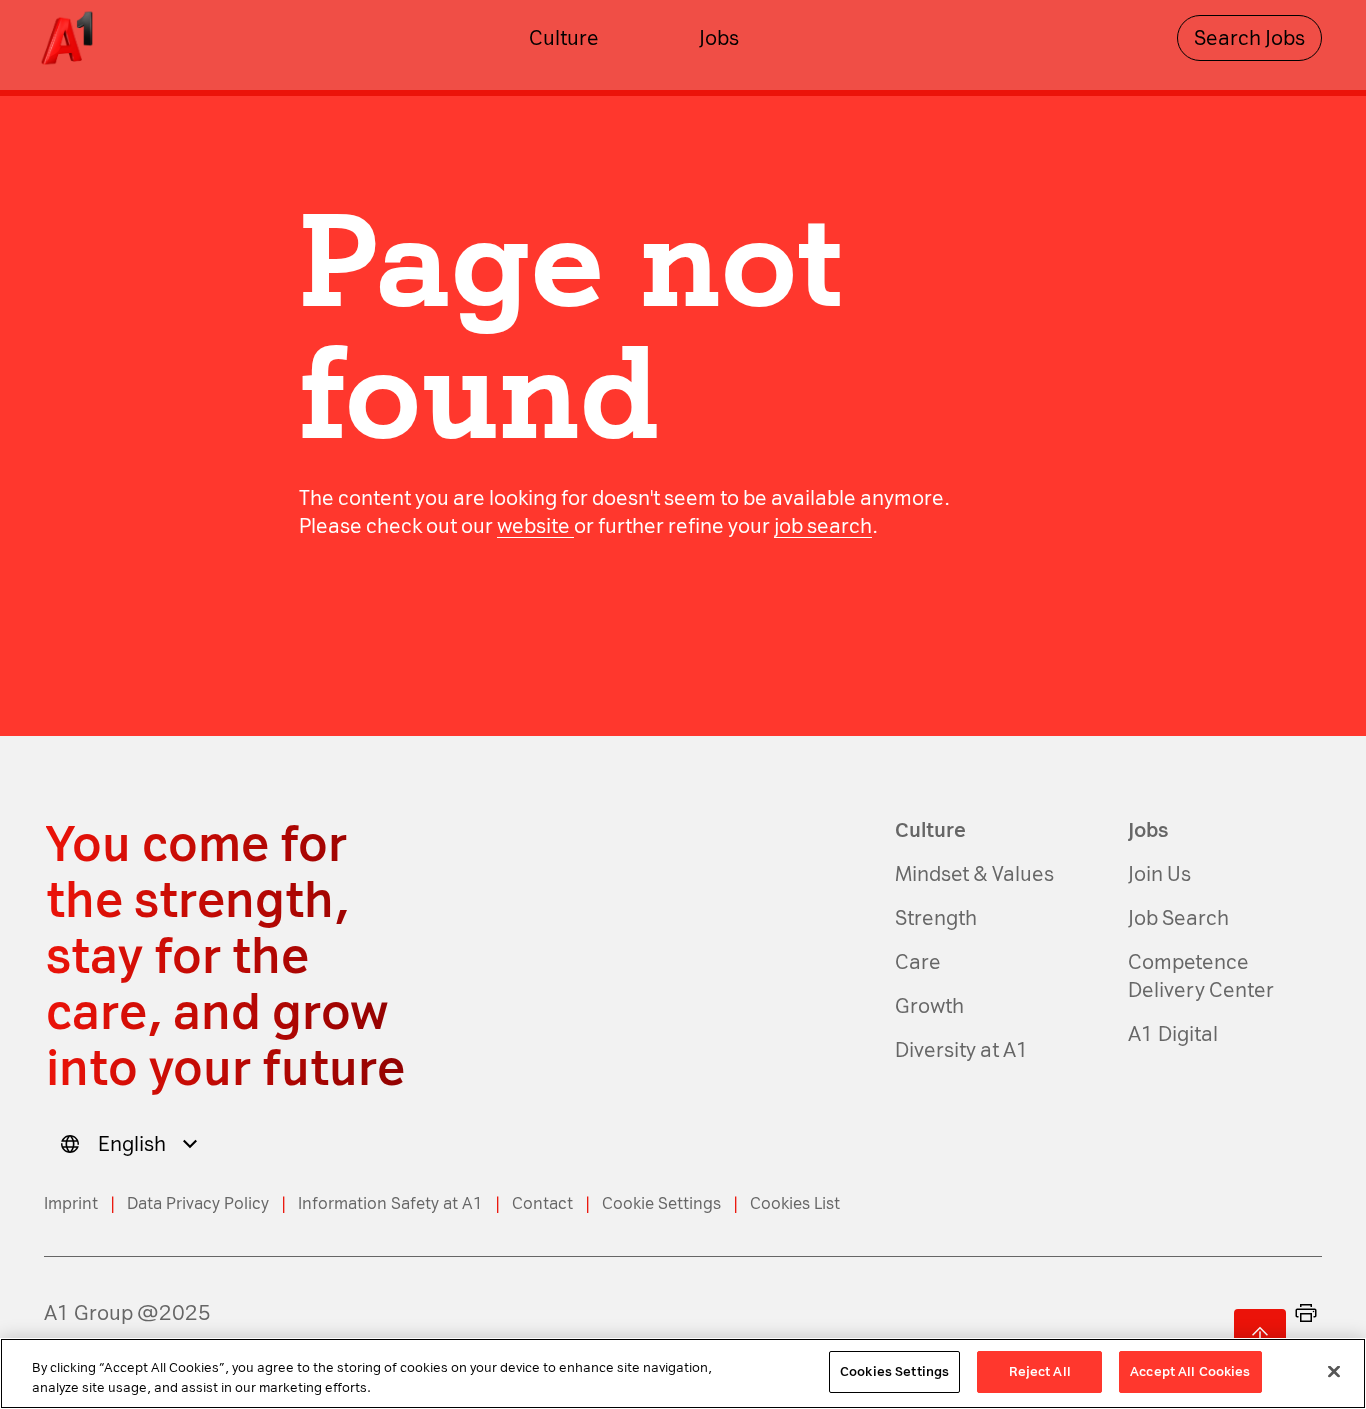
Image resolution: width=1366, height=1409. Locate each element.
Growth (929, 1006)
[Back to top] (1260, 1335)
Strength (936, 918)
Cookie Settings (661, 1203)
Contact (542, 1203)
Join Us (1159, 874)
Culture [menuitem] (564, 38)
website (535, 526)
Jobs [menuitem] (719, 38)
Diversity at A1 (962, 1050)
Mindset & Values (974, 874)
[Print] (1306, 1313)
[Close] (1334, 1371)
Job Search (1178, 918)
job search (823, 526)
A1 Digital (1173, 1034)
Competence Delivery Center (1201, 976)
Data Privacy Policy (198, 1203)
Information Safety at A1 (390, 1203)
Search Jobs (1249, 38)
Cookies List (795, 1203)
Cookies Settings (894, 1371)
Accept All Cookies (1190, 1371)
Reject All (1040, 1371)
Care (918, 962)
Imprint (71, 1203)
